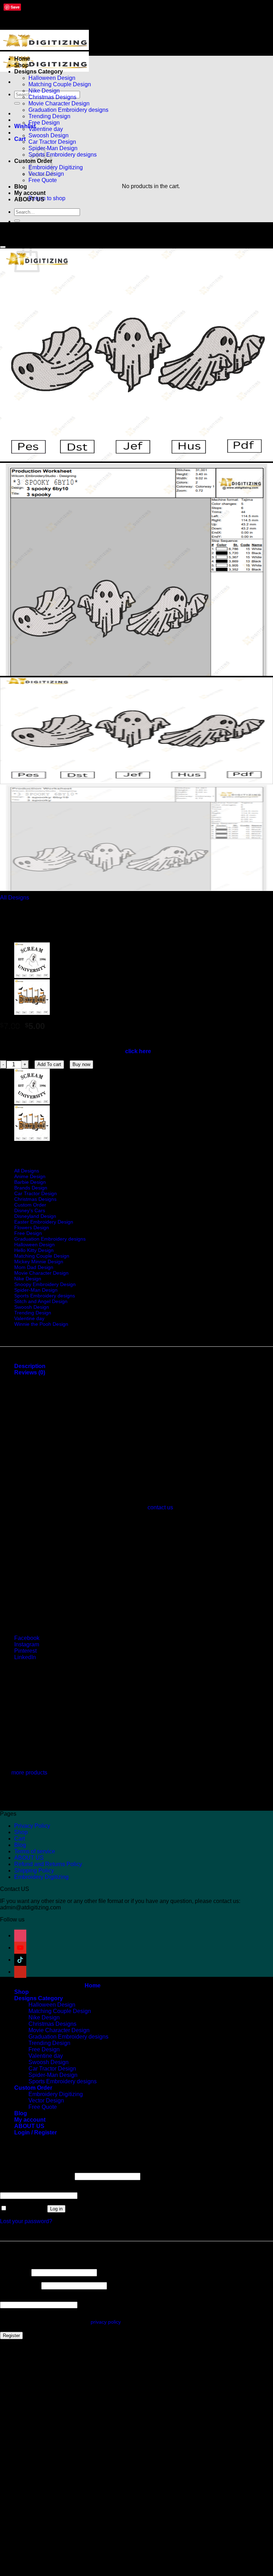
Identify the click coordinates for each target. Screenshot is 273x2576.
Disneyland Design (35, 1216)
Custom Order (30, 1205)
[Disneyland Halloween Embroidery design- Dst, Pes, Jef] (32, 1013)
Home (22, 59)
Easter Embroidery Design (44, 1222)
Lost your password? (26, 2221)
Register (11, 2336)
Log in (56, 2209)
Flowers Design (32, 1227)
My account (30, 193)
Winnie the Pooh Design (41, 1324)
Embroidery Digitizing (56, 167)
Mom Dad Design (34, 1267)
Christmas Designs (52, 97)
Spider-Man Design (36, 1290)
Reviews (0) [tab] (30, 1372)
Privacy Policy (32, 1826)
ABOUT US (29, 199)
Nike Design (44, 91)
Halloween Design (52, 78)
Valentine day (46, 129)
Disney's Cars (30, 1210)
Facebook (27, 1638)
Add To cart (49, 1064)
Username (15, 2272)
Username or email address (37, 2176)
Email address (20, 2285)
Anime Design (30, 1176)
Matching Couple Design (60, 84)
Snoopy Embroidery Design (45, 1284)
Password (14, 2189)
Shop (22, 65)
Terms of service (35, 1851)
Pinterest (25, 1651)
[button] (20, 139)
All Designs (15, 898)
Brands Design (31, 1188)
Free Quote (43, 180)
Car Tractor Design (52, 142)
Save (15, 7)
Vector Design (46, 2101)
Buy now (81, 1064)
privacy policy (106, 2322)
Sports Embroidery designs (63, 155)
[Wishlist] (3, 247)
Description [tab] (30, 1366)
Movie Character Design (59, 103)
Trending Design (49, 116)
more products (29, 1773)
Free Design (44, 123)
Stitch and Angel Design (41, 1301)
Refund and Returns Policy (48, 1864)
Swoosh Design (49, 135)
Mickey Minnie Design (39, 1262)
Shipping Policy (34, 1871)
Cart (20, 1839)
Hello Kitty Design (34, 1250)
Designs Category (39, 72)
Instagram (27, 1644)
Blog (21, 187)
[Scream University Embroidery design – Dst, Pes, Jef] (32, 976)
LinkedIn (25, 1657)
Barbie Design (30, 1182)
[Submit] (17, 103)
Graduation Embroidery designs (68, 110)
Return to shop (47, 198)
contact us (160, 1507)
